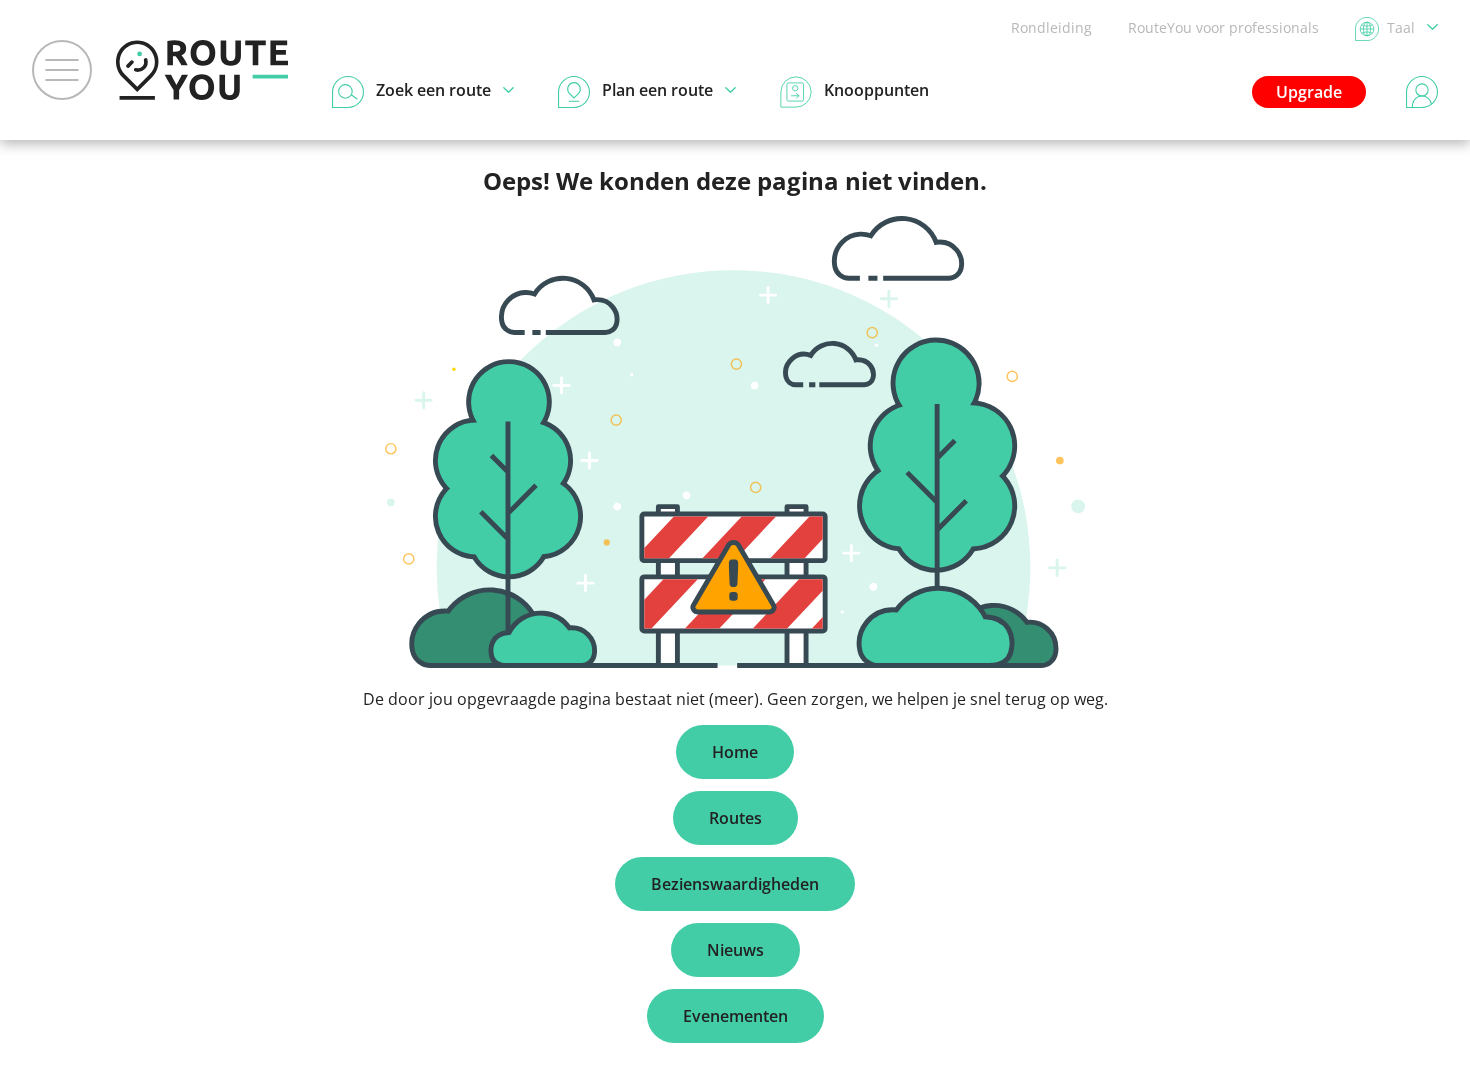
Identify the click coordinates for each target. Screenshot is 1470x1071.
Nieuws (735, 950)
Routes (735, 818)
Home (735, 752)
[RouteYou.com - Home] (202, 70)
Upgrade (1309, 92)
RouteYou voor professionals (1223, 27)
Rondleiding (1051, 27)
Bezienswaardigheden (735, 884)
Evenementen (735, 1016)
